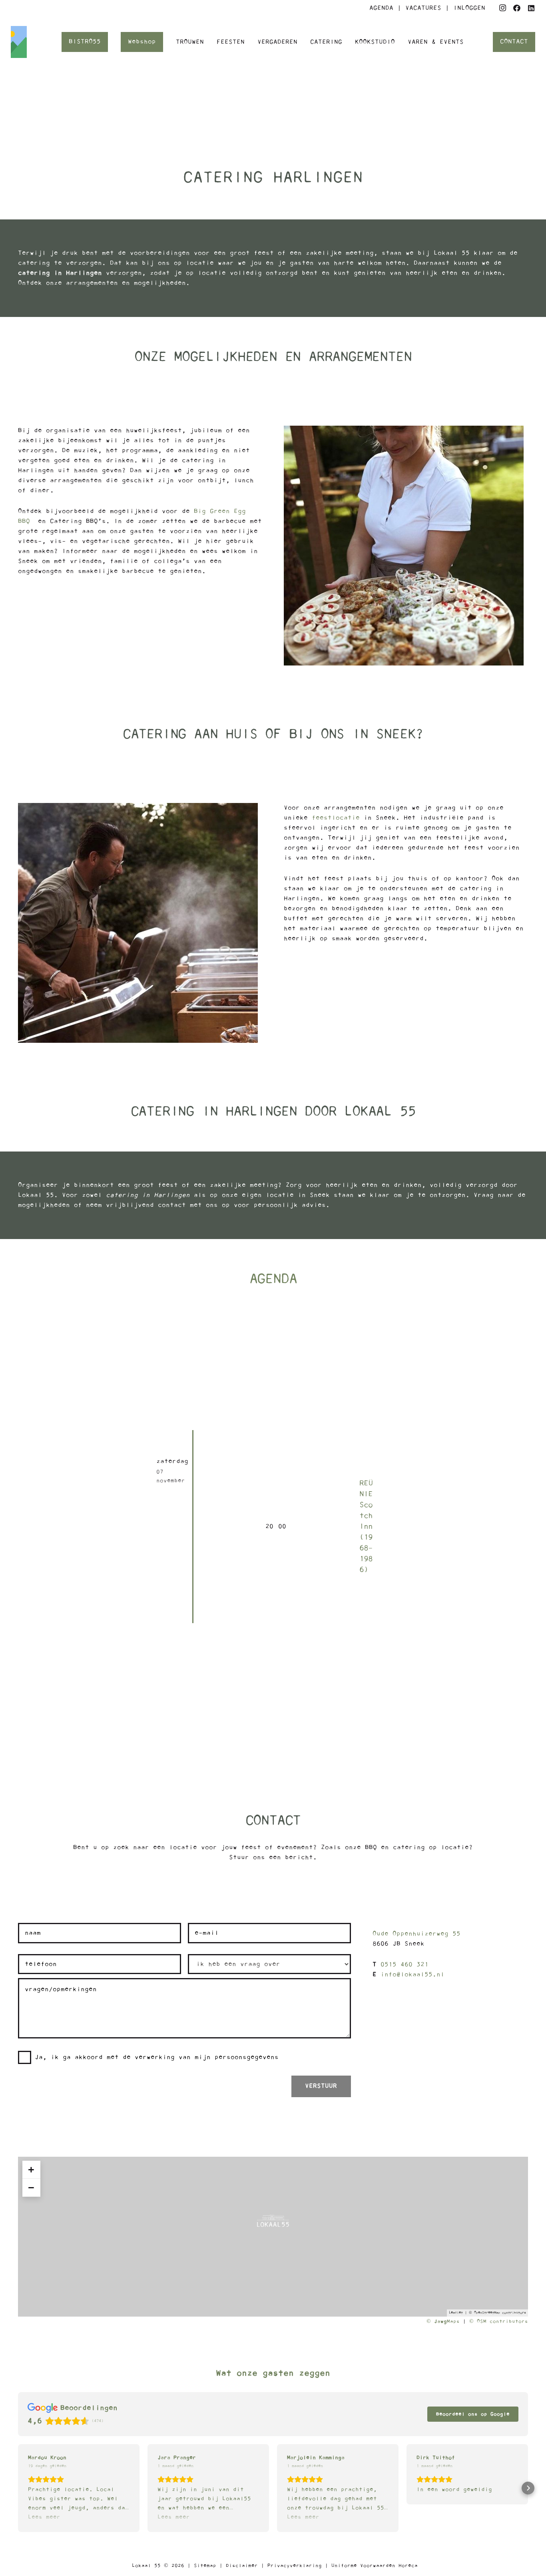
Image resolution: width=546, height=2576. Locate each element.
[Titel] (27, 42)
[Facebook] (517, 8)
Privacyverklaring (295, 2566)
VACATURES (425, 8)
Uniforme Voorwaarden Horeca (375, 2566)
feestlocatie (336, 818)
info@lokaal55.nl (412, 1974)
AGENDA (381, 8)
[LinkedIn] (531, 8)
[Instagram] (502, 8)
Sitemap (205, 2566)
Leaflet (456, 2313)
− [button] (31, 2188)
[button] (18, 2488)
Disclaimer (242, 2566)
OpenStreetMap (487, 2313)
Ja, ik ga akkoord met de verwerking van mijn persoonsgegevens (157, 2057)
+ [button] (31, 2170)
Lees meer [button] (44, 2517)
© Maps (443, 2321)
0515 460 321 (405, 1964)
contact (172, 1205)
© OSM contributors (499, 2321)
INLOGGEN (469, 8)
